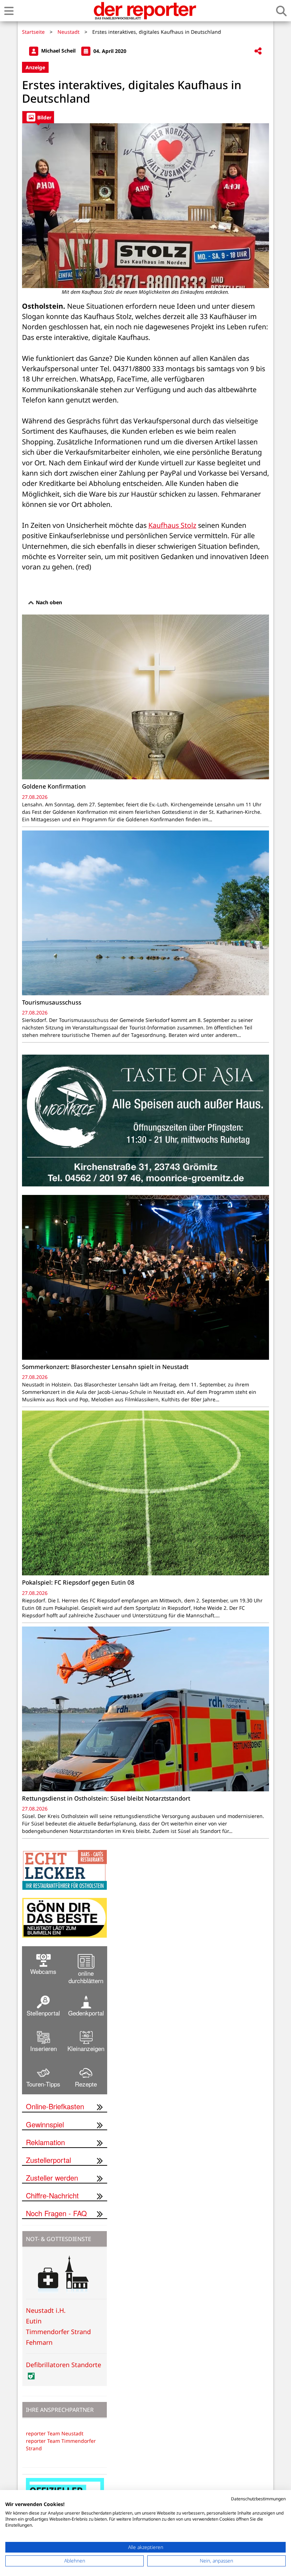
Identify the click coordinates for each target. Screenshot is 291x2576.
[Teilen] (258, 51)
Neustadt (68, 32)
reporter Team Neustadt (55, 2433)
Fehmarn (39, 2342)
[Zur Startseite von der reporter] (145, 11)
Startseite (33, 32)
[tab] (38, 117)
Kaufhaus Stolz (172, 525)
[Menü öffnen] (9, 11)
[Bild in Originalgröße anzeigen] (145, 206)
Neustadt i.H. (46, 2310)
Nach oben (48, 602)
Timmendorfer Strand (58, 2332)
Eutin (34, 2321)
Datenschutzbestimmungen (258, 2499)
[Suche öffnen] (281, 11)
